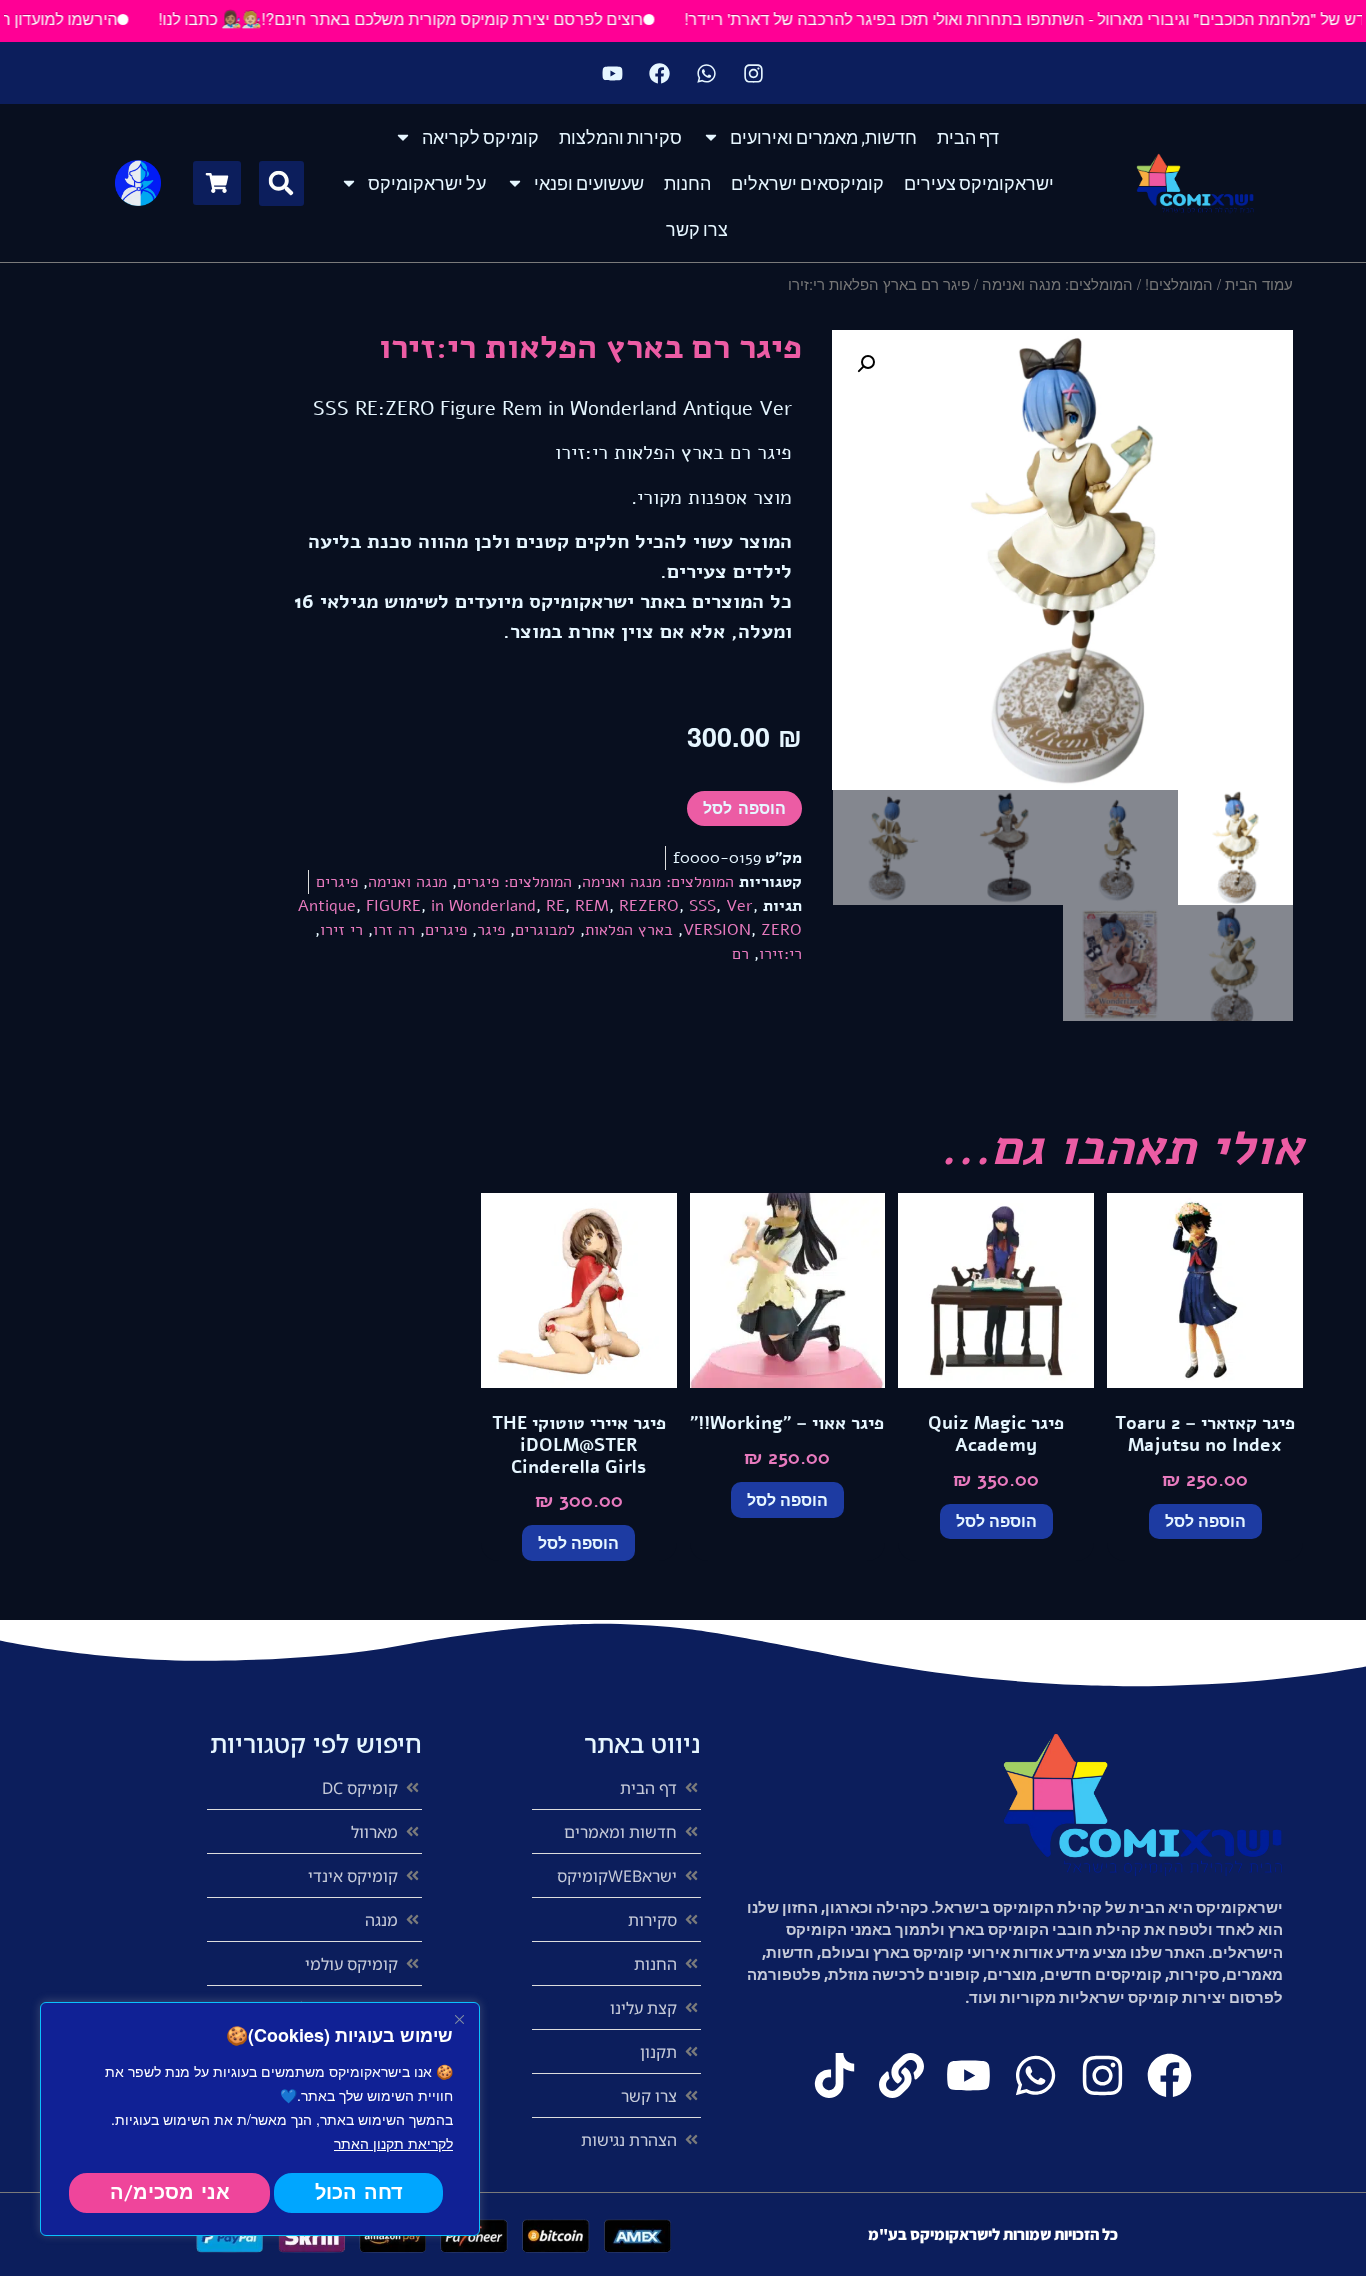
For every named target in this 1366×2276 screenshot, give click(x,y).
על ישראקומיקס (427, 183)
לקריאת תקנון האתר (393, 2143)
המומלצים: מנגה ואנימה (1057, 283)
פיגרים (337, 882)
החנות (687, 183)
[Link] (901, 2075)
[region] (260, 2119)
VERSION (717, 930)
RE (555, 906)
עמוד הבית (1259, 283)
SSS (702, 906)
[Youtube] (613, 73)
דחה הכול (359, 2192)
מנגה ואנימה (407, 882)
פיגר (491, 930)
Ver (739, 906)
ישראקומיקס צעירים (979, 183)
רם (740, 954)
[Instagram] (754, 73)
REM (592, 906)
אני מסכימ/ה (170, 2192)
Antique (327, 906)
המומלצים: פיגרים (514, 882)
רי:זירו (780, 954)
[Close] (459, 2019)
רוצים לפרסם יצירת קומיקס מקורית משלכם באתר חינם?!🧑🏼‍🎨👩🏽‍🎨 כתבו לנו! (439, 18)
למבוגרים (545, 930)
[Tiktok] (834, 2075)
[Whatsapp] (707, 73)
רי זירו (341, 930)
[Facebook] (660, 73)
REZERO (649, 906)
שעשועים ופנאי (589, 183)
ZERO (781, 930)
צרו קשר (697, 229)
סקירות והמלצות (620, 137)
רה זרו (394, 930)
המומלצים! (1179, 283)
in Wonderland (483, 906)
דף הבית (968, 137)
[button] (281, 183)
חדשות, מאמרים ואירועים (823, 137)
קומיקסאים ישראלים (807, 183)
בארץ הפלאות (629, 930)
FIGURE (393, 906)
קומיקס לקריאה (480, 137)
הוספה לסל (744, 809)
